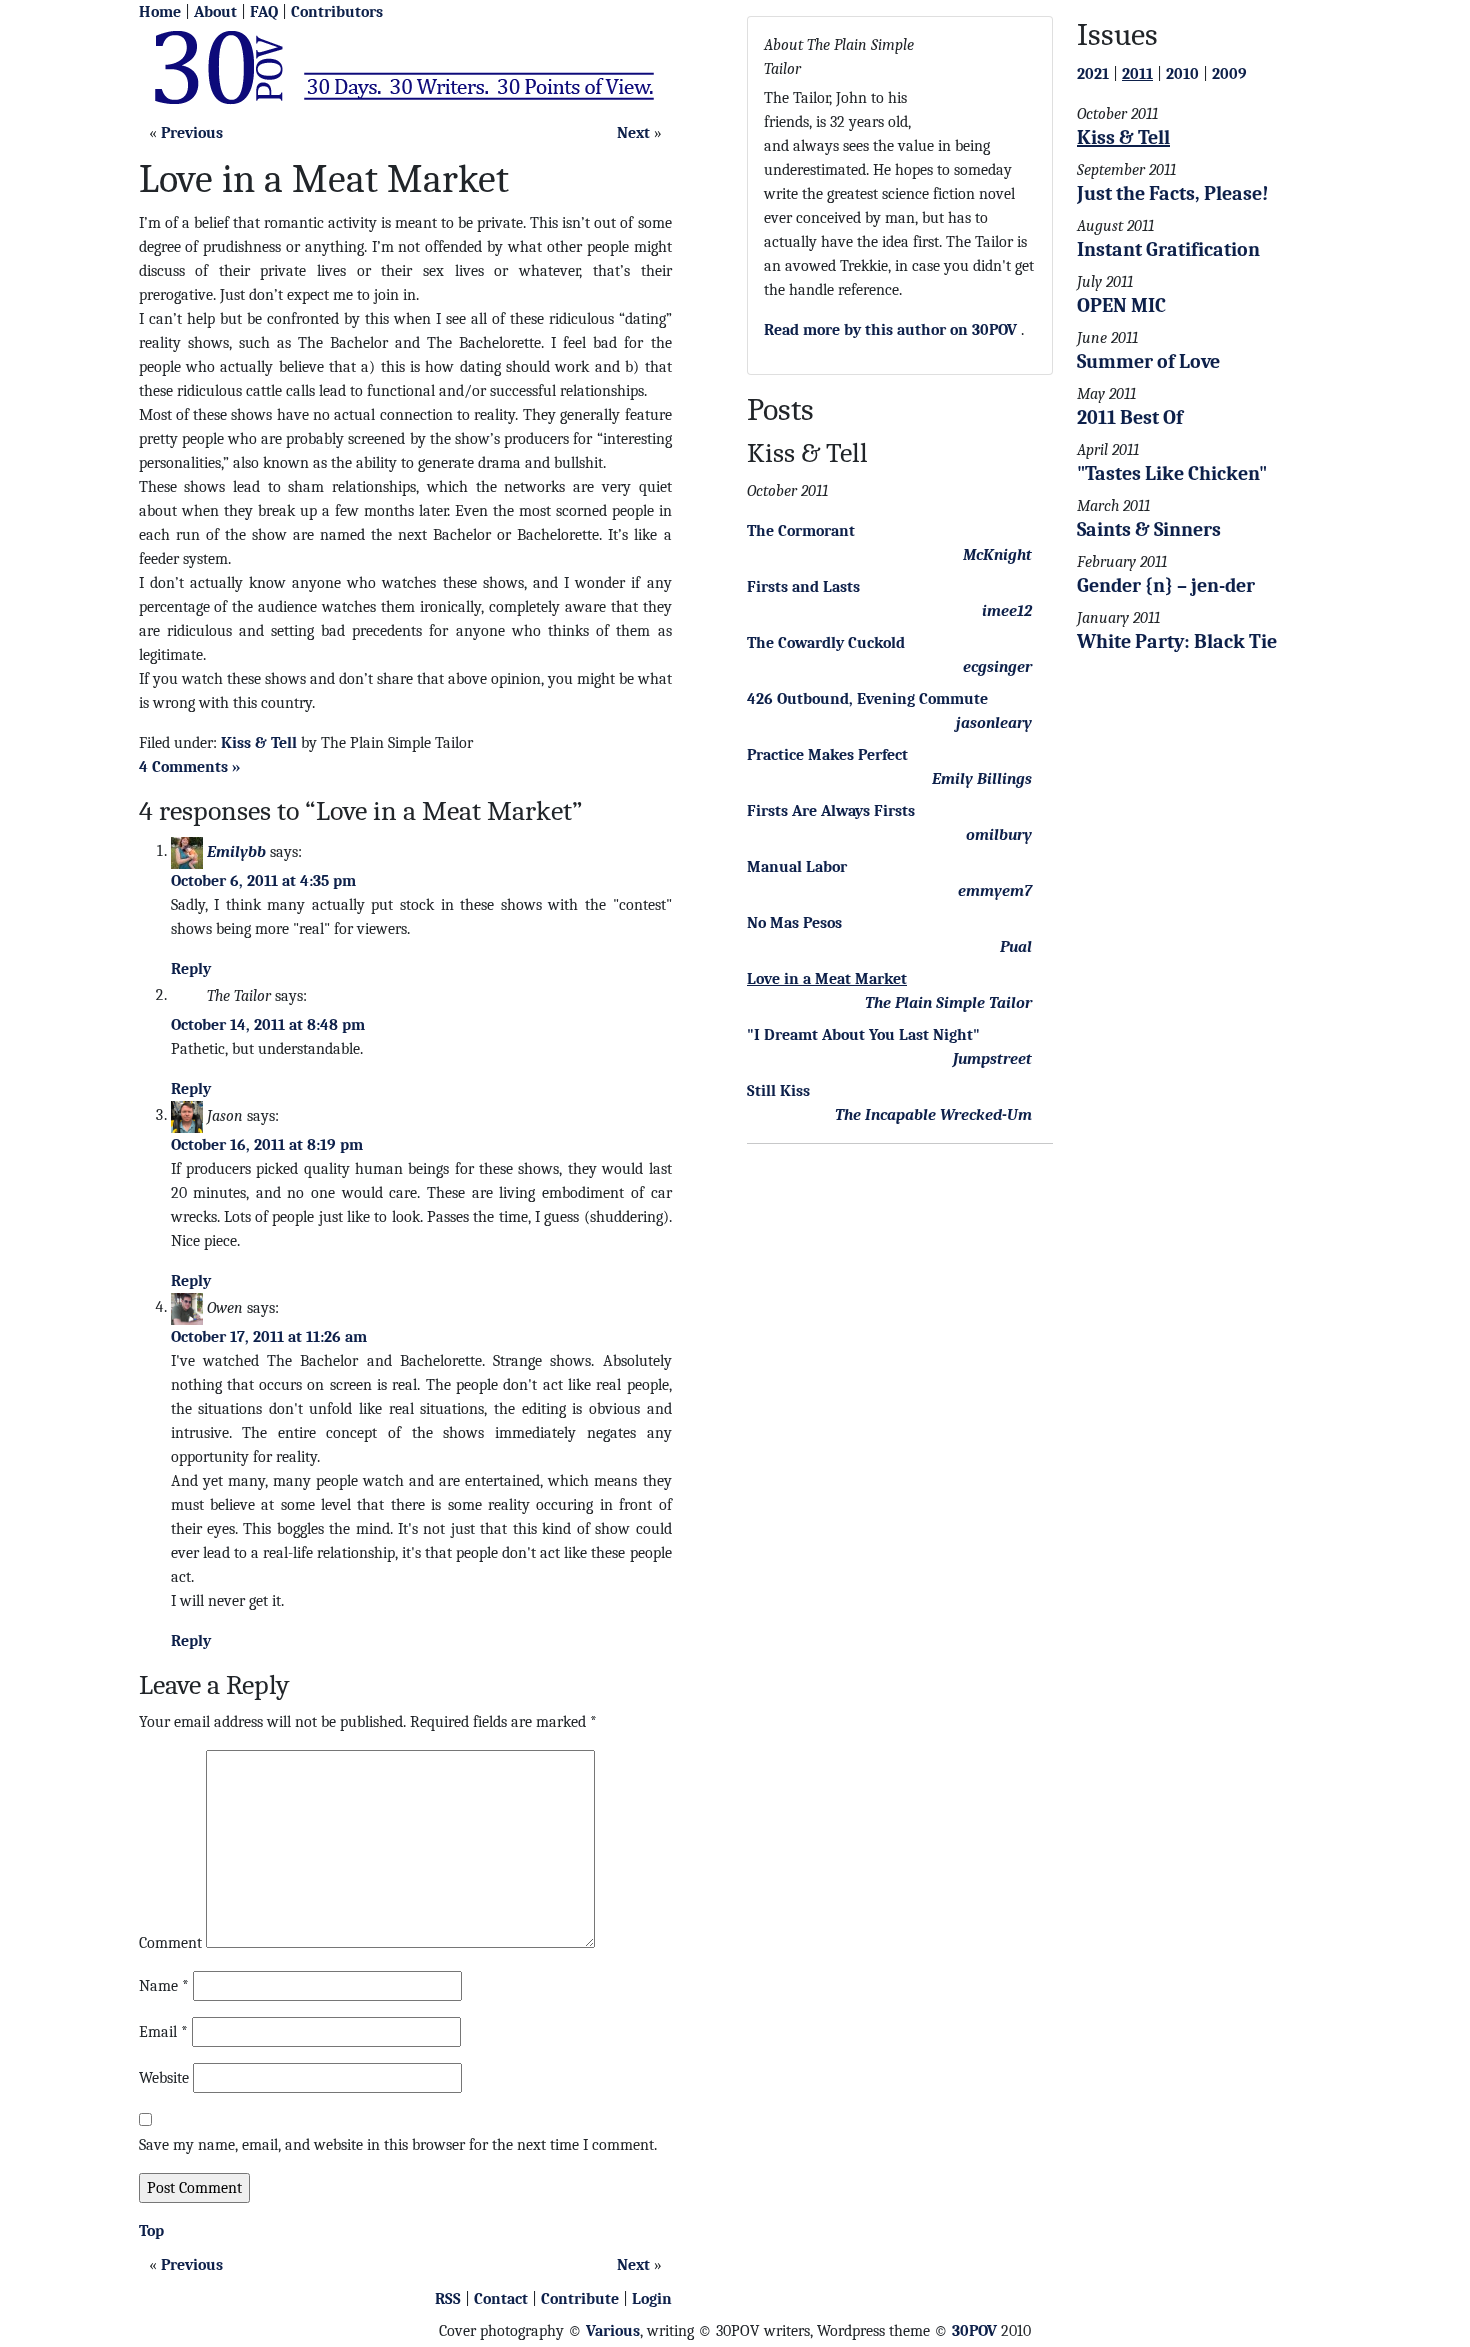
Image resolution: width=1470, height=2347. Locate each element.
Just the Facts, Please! (1173, 193)
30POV (974, 2331)
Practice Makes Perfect (827, 755)
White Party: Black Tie (1177, 641)
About (215, 12)
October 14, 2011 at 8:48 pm (268, 1025)
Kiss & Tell (259, 743)
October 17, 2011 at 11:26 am (269, 1337)
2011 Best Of (1130, 417)
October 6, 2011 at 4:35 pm (263, 881)
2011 (1137, 74)
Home (160, 12)
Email (163, 2032)
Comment (170, 1943)
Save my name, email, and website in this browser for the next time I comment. (398, 2145)
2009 (1229, 74)
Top (151, 2231)
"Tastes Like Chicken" (1172, 473)
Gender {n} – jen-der (1166, 585)
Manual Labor (797, 867)
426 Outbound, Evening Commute (867, 699)
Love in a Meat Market (827, 979)
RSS (448, 2299)
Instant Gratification (1168, 249)
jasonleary (994, 723)
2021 (1093, 74)
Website (164, 2078)
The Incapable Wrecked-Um (933, 1115)
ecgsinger (997, 667)
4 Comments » (190, 767)
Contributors (337, 12)
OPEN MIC (1121, 305)
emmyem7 (995, 891)
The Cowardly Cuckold (826, 643)
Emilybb (236, 851)
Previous (192, 133)
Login (652, 2299)
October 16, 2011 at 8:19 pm (267, 1145)
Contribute (580, 2299)
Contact (501, 2299)
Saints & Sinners (1149, 529)
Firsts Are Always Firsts (831, 811)
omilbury (999, 835)
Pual (1016, 947)
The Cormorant (801, 531)
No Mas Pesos (794, 923)
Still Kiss (778, 1091)
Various (613, 2331)
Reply (191, 969)
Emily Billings (982, 779)
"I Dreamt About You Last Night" (863, 1035)
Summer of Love (1148, 361)
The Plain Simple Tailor (948, 1003)
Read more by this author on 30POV (890, 330)
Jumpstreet (992, 1059)
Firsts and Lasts (803, 587)
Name (164, 1986)
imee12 (1007, 611)
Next (633, 133)
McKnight (997, 555)
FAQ (264, 12)
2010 (1182, 74)
